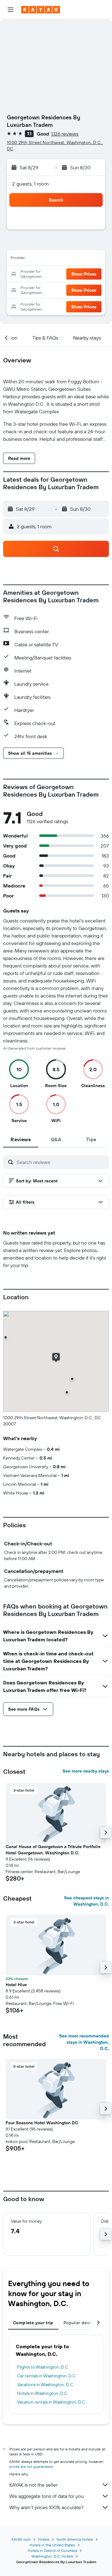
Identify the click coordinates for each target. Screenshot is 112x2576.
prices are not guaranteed (31, 2467)
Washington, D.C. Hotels (52, 2556)
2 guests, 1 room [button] (30, 184)
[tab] (21, 1139)
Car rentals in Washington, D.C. (47, 2376)
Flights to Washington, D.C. (43, 2367)
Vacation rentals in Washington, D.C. (52, 2402)
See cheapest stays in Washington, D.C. (86, 1901)
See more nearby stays (86, 1771)
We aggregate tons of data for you (47, 2496)
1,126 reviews (65, 134)
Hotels (44, 2539)
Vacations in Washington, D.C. (46, 2385)
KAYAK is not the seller (33, 2485)
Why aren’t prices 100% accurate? (46, 2507)
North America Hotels (75, 2539)
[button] (11, 10)
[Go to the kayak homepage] (41, 10)
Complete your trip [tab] (33, 2323)
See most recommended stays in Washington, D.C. (84, 2042)
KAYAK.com (21, 2539)
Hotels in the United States (52, 2545)
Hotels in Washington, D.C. (43, 2393)
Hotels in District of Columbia (52, 2551)
